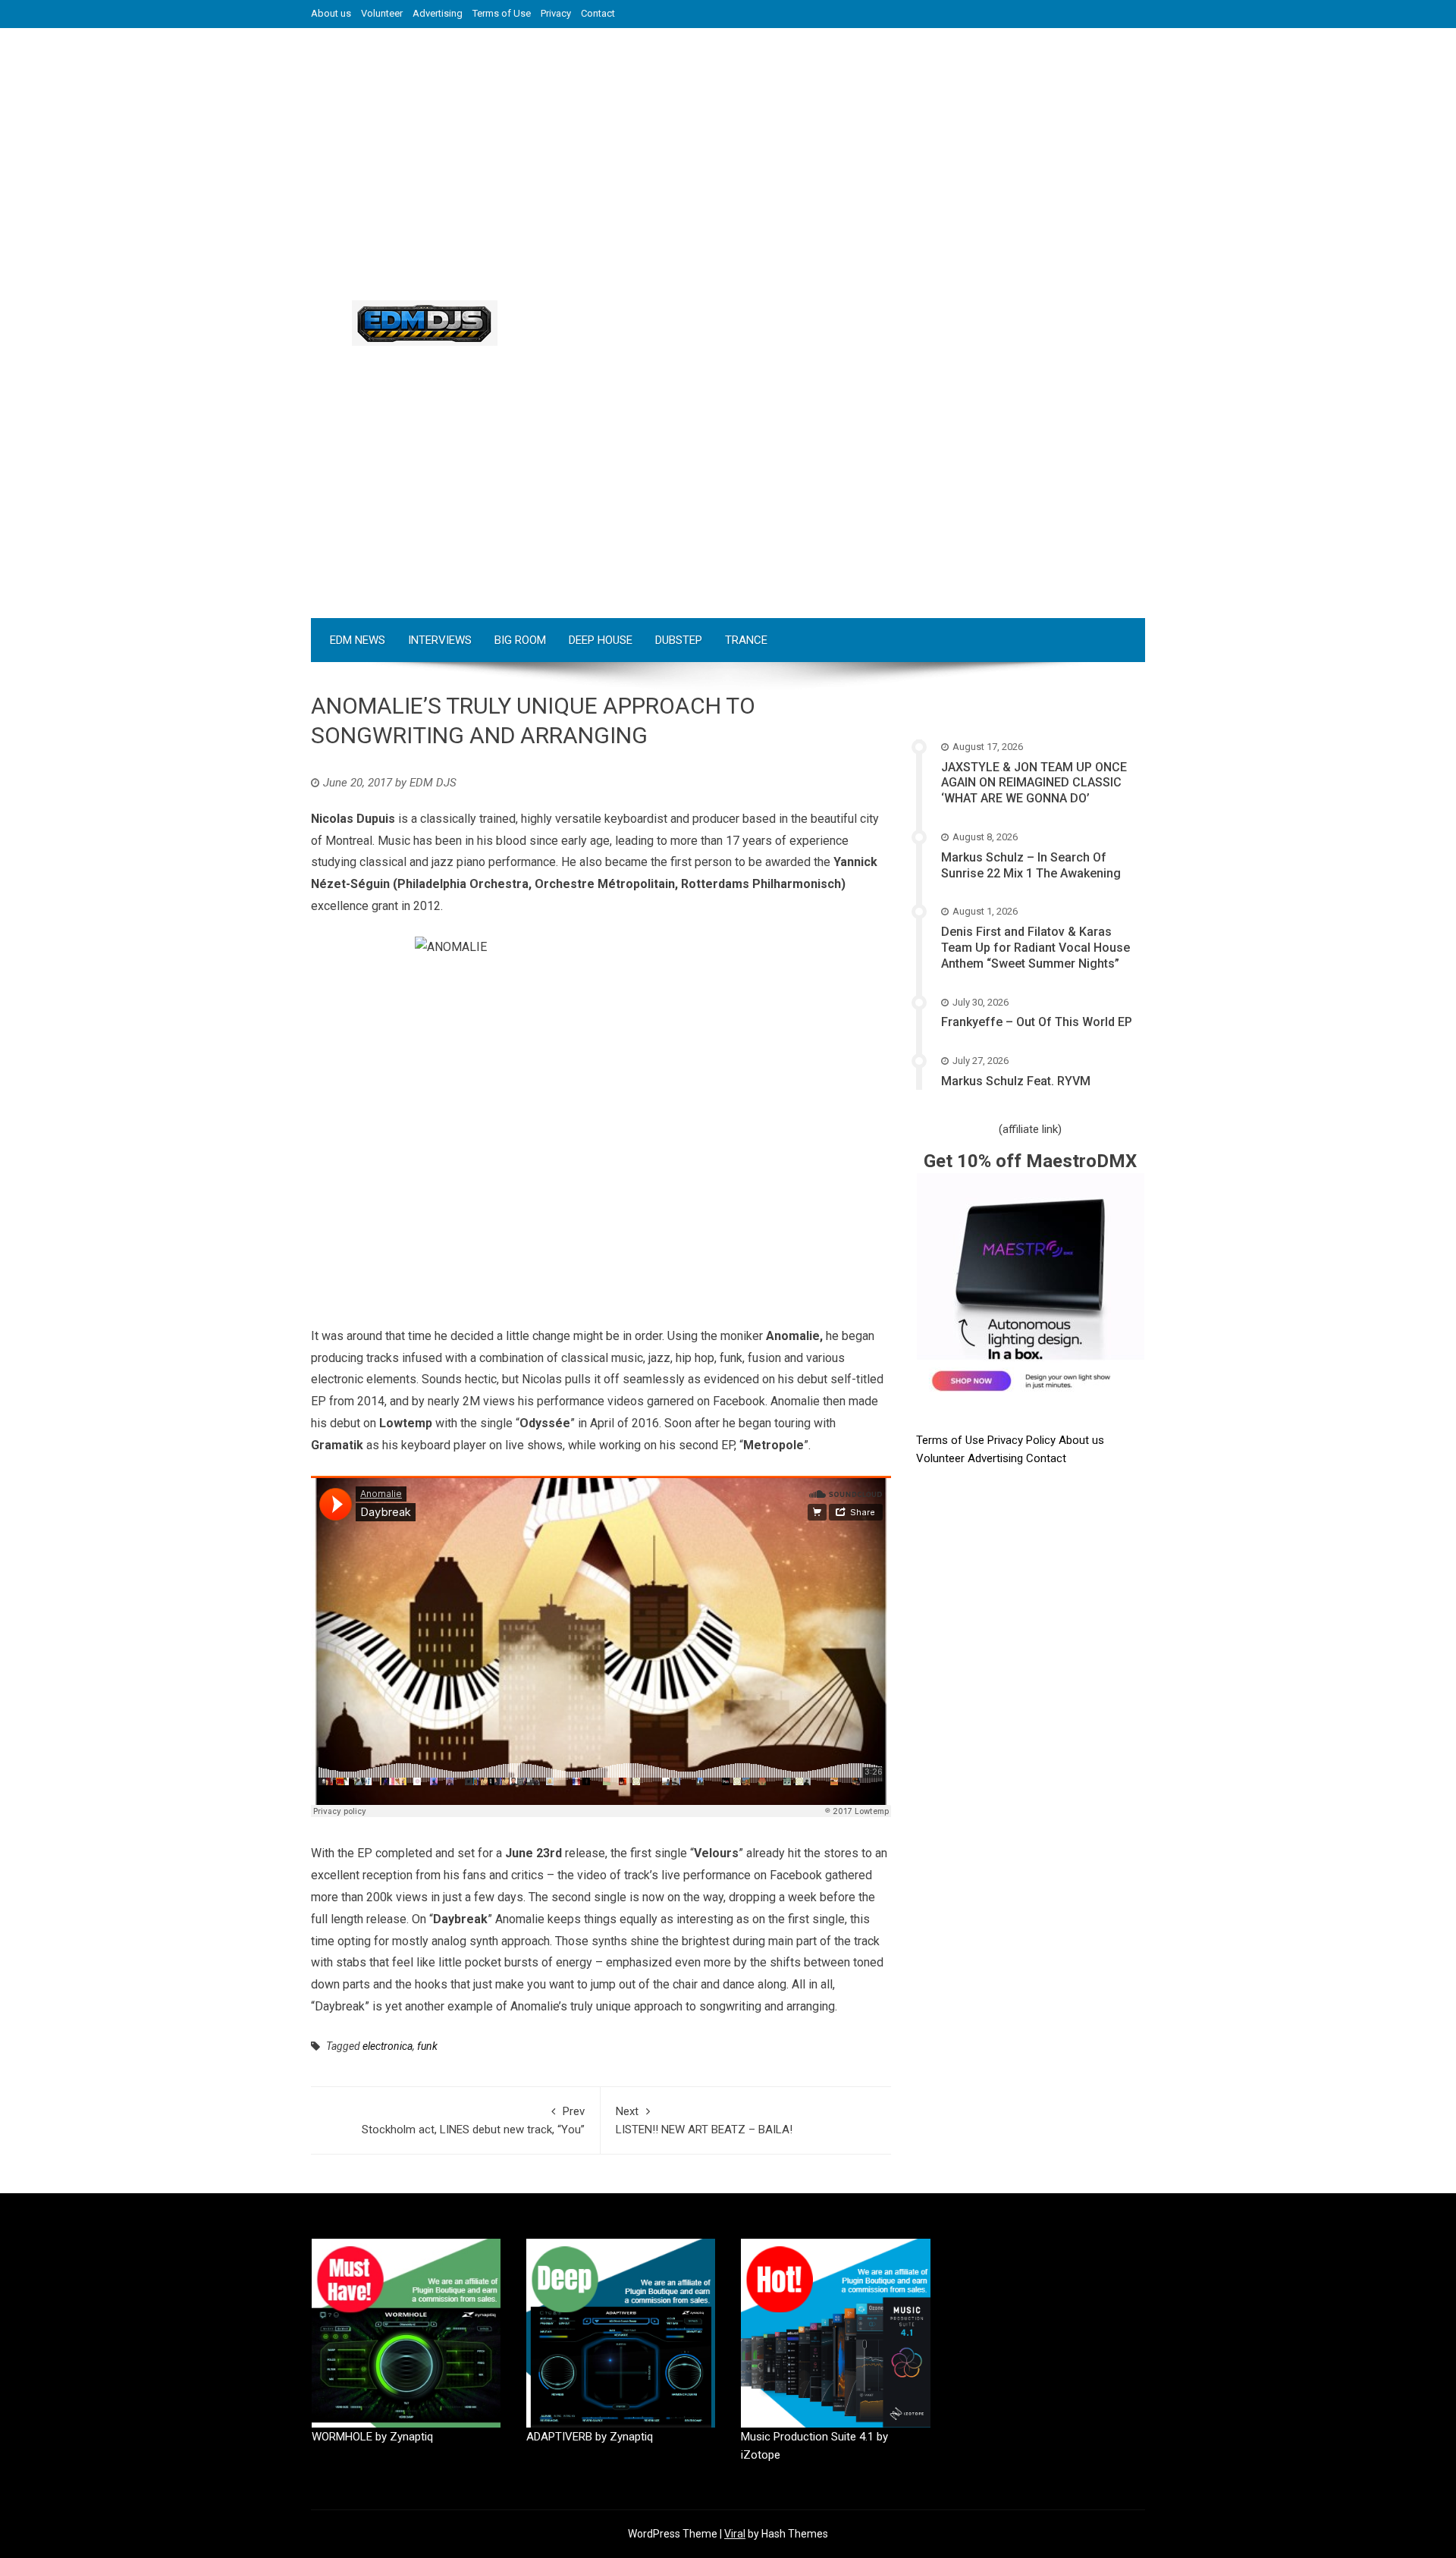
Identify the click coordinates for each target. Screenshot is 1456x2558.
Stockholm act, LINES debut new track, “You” (473, 2120)
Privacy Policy (1023, 1440)
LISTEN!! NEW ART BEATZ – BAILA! (704, 2120)
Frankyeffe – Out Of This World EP (1037, 1022)
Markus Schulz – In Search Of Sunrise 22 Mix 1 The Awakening (1031, 865)
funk (427, 2046)
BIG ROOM (520, 640)
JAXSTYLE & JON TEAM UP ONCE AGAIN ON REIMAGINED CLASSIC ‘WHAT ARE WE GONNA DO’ (1034, 783)
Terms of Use (502, 13)
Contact (598, 13)
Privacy (556, 13)
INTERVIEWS (440, 640)
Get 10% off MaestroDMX (1030, 1161)
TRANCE (746, 640)
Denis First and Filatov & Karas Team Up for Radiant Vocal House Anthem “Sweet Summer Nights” (1036, 948)
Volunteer (382, 13)
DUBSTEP (679, 640)
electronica (388, 2046)
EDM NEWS (358, 640)
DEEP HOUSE (601, 640)
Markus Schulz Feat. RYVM (1016, 1081)
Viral (735, 2534)
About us (331, 13)
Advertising (438, 13)
